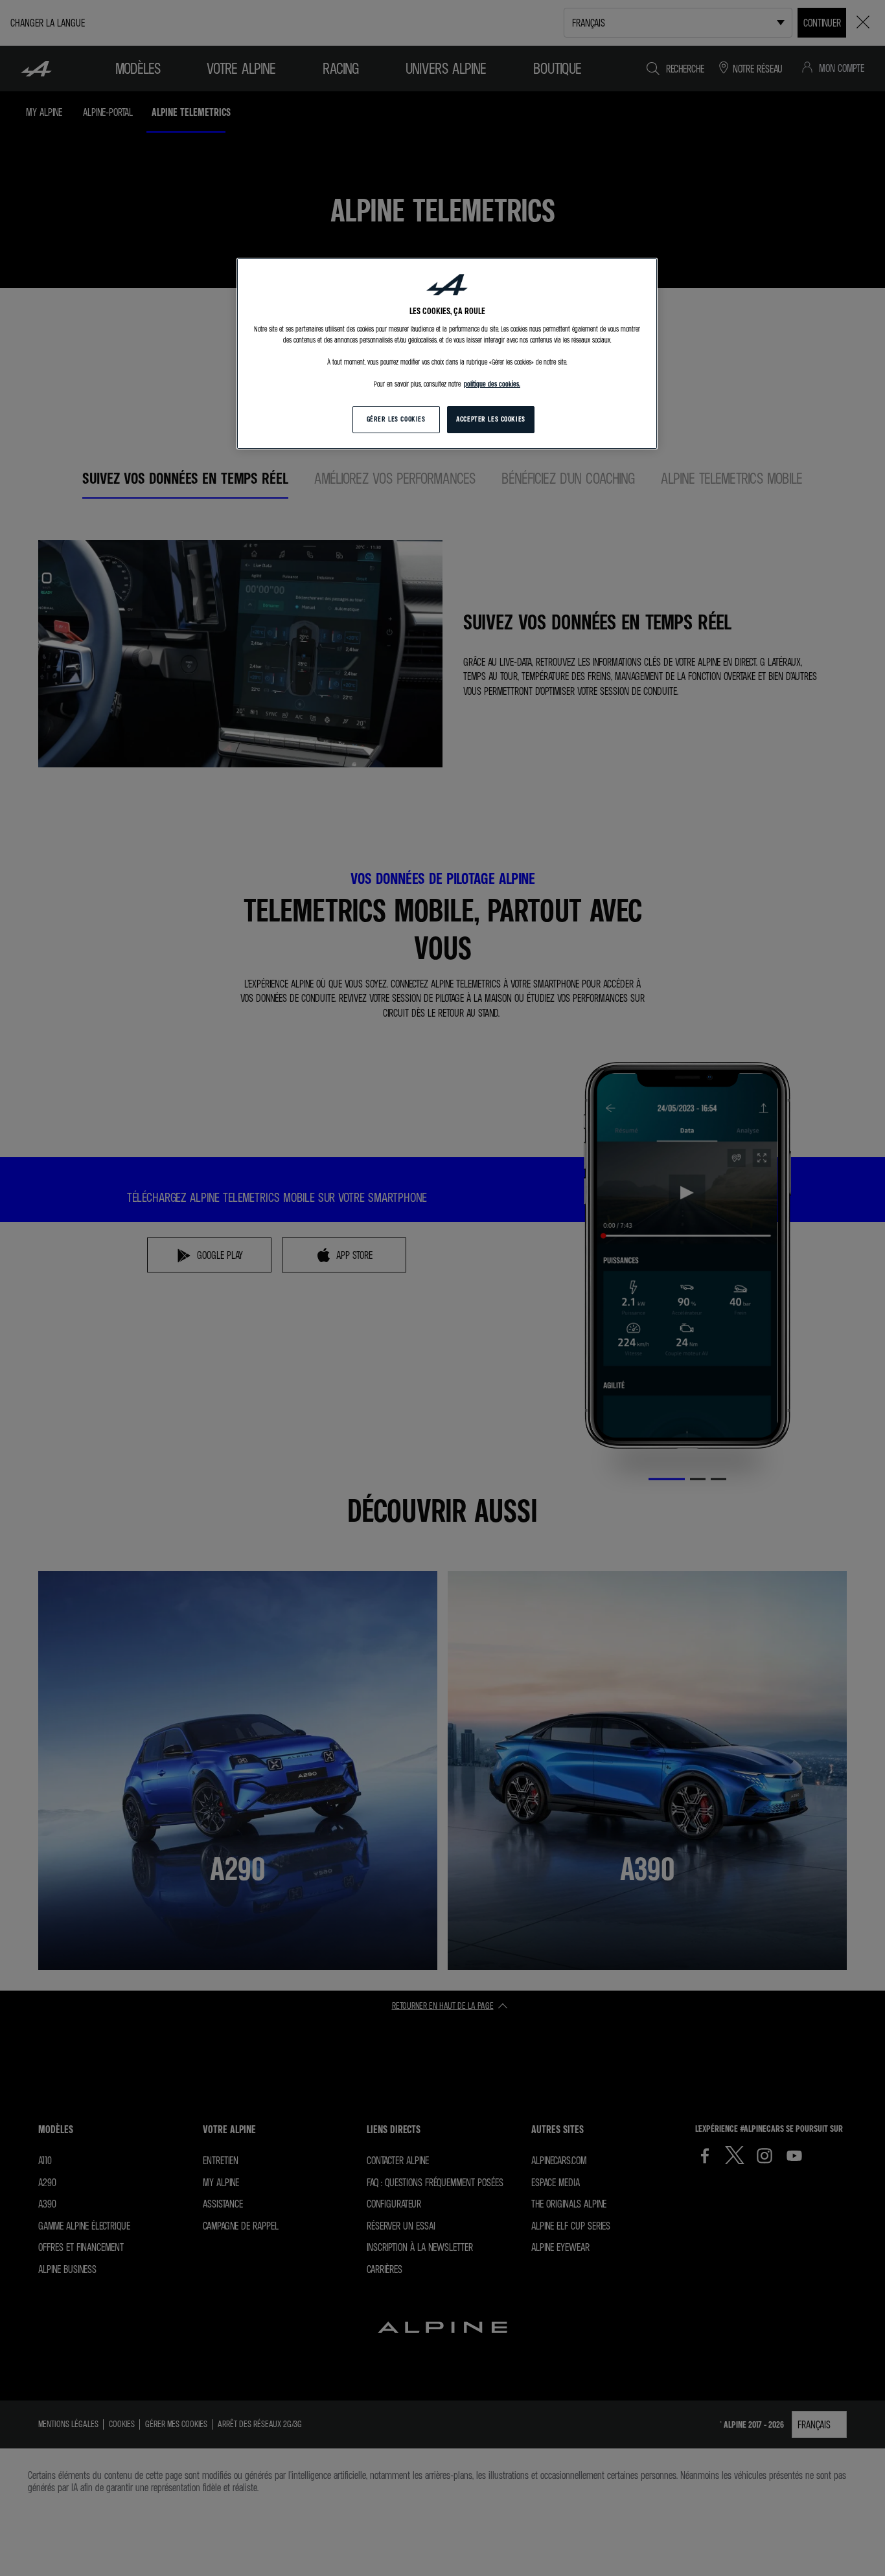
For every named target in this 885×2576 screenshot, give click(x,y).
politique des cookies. (492, 384)
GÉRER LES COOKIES (396, 419)
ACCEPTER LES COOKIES (490, 419)
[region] (447, 354)
